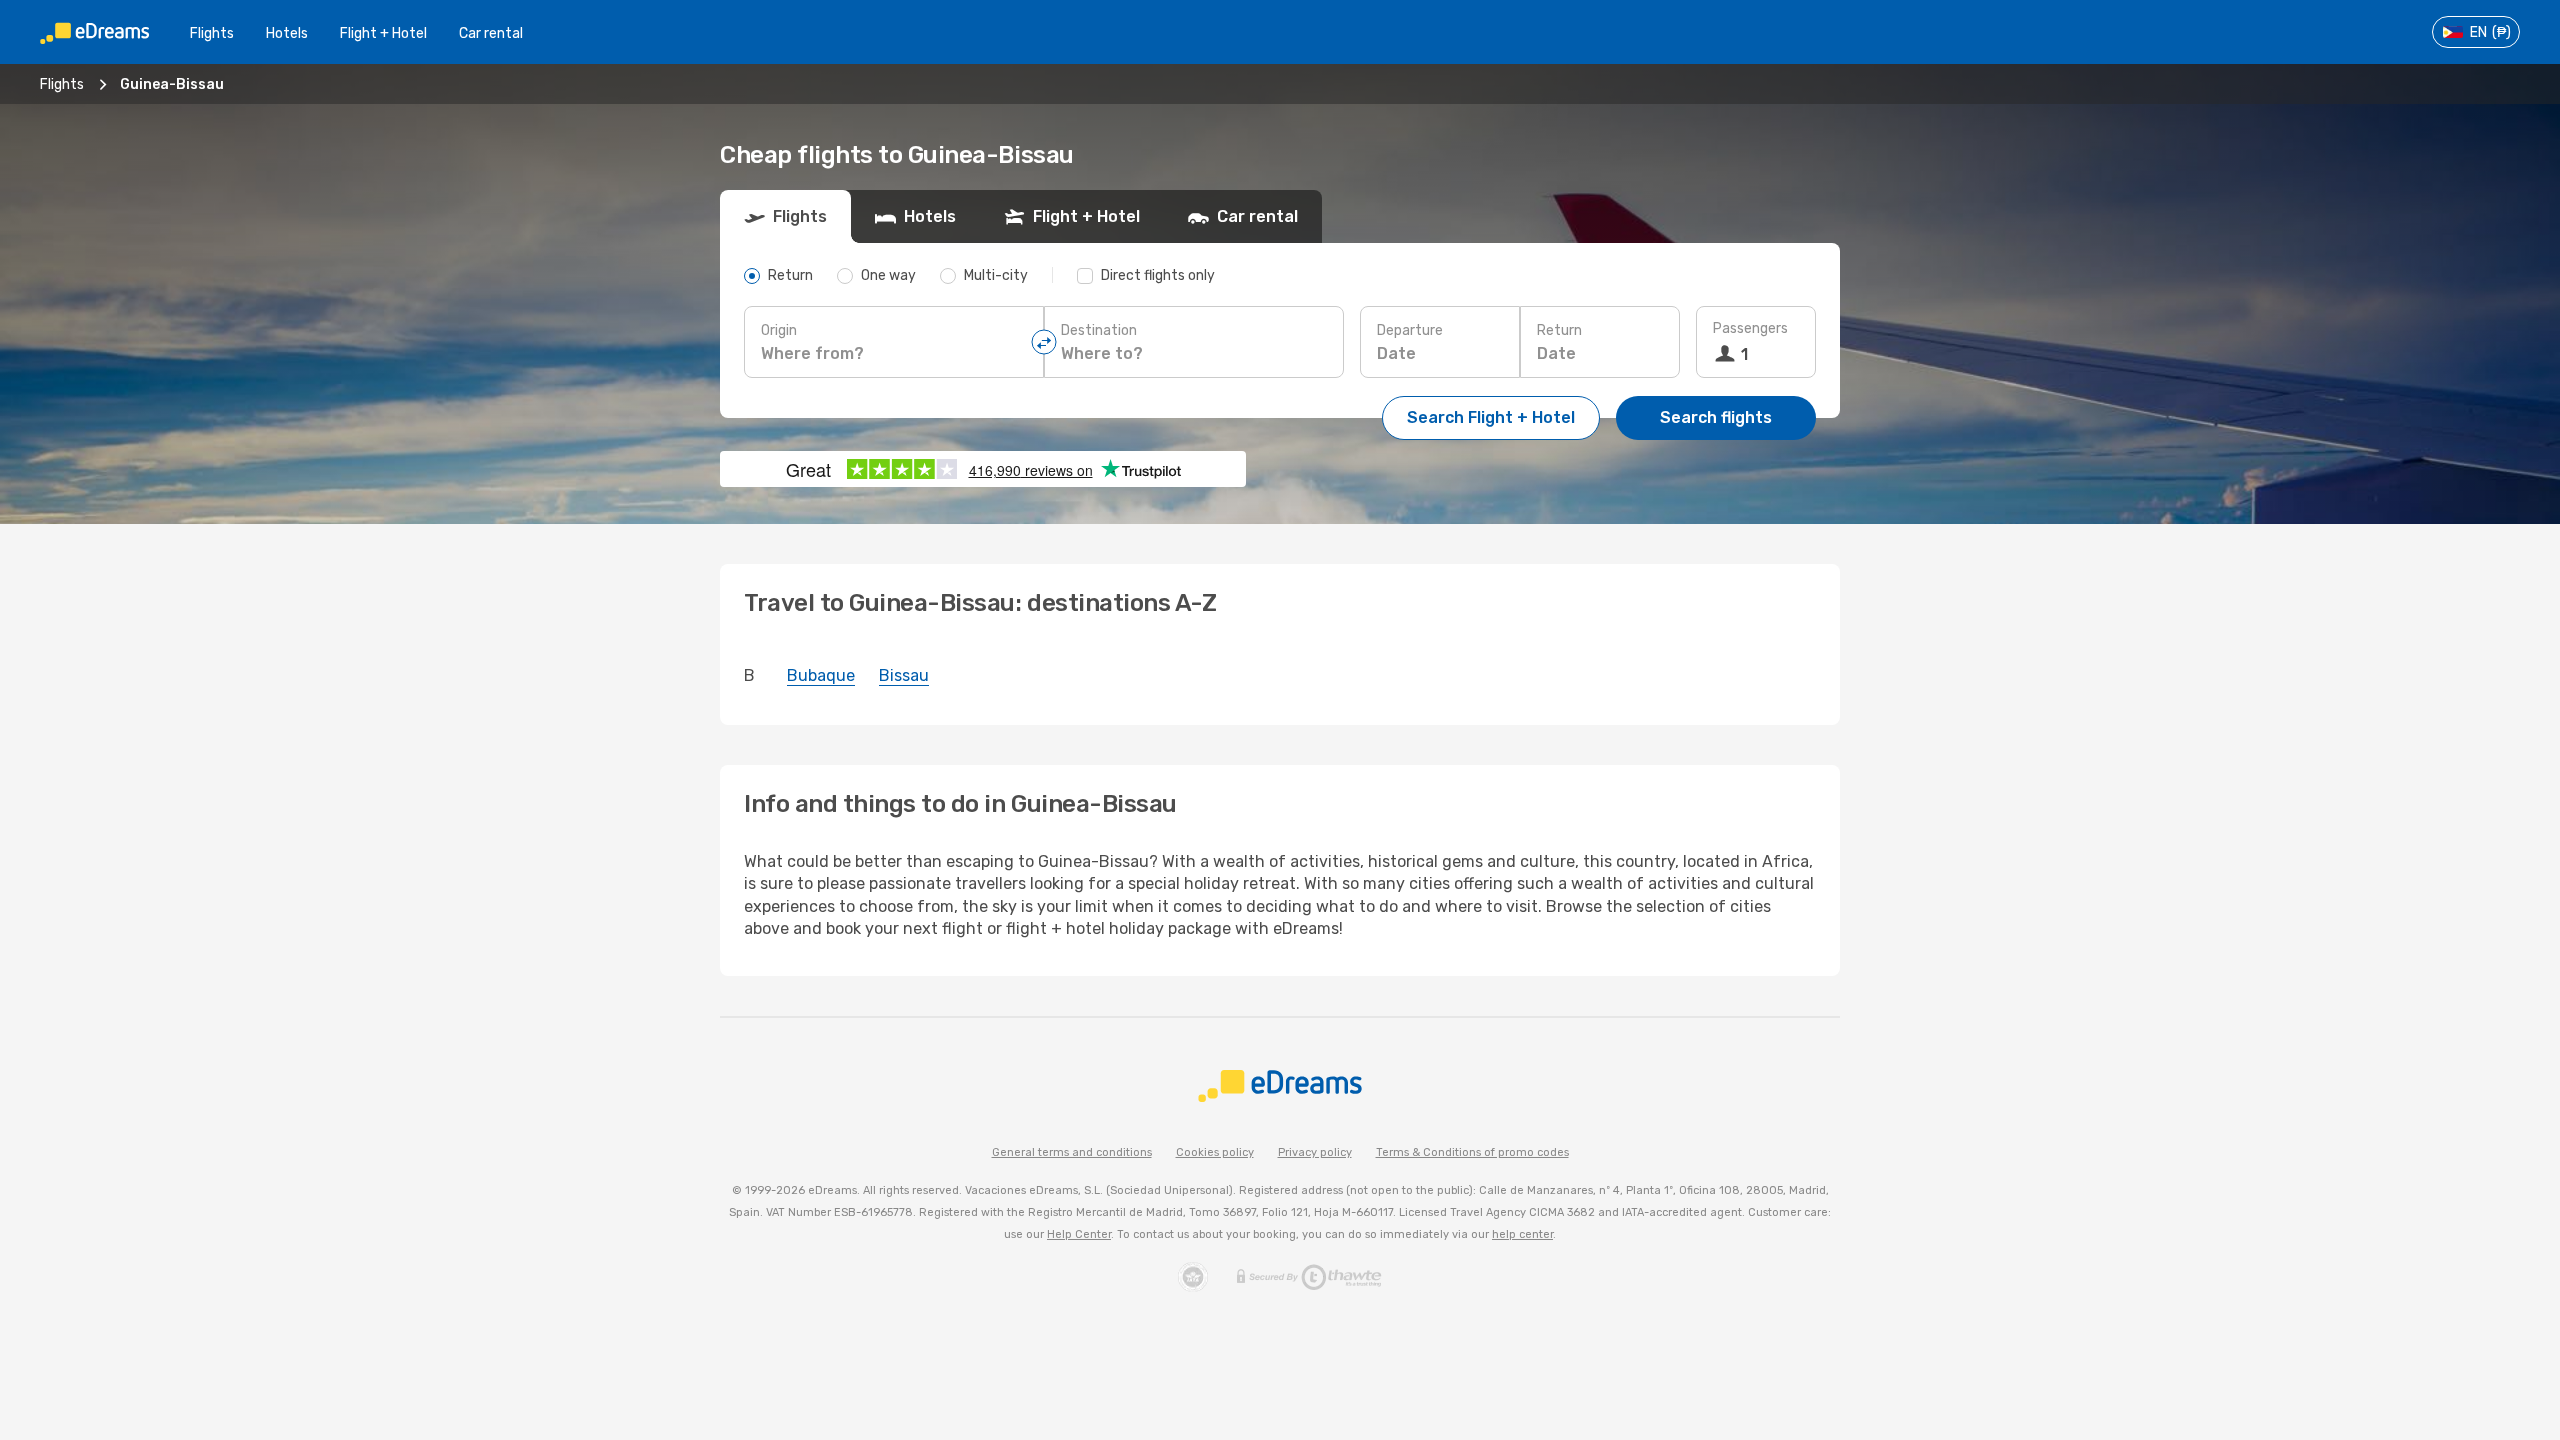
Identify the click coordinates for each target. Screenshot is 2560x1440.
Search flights (1716, 417)
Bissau (904, 675)
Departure (1410, 330)
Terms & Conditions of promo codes (1472, 1152)
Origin (779, 330)
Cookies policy (1215, 1152)
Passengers (1750, 328)
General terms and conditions (1072, 1152)
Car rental (491, 33)
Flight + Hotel (383, 33)
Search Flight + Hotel (1491, 417)
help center (1522, 1234)
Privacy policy (1315, 1152)
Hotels (287, 33)
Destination (1099, 330)
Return (1559, 330)
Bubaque (821, 675)
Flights (212, 33)
